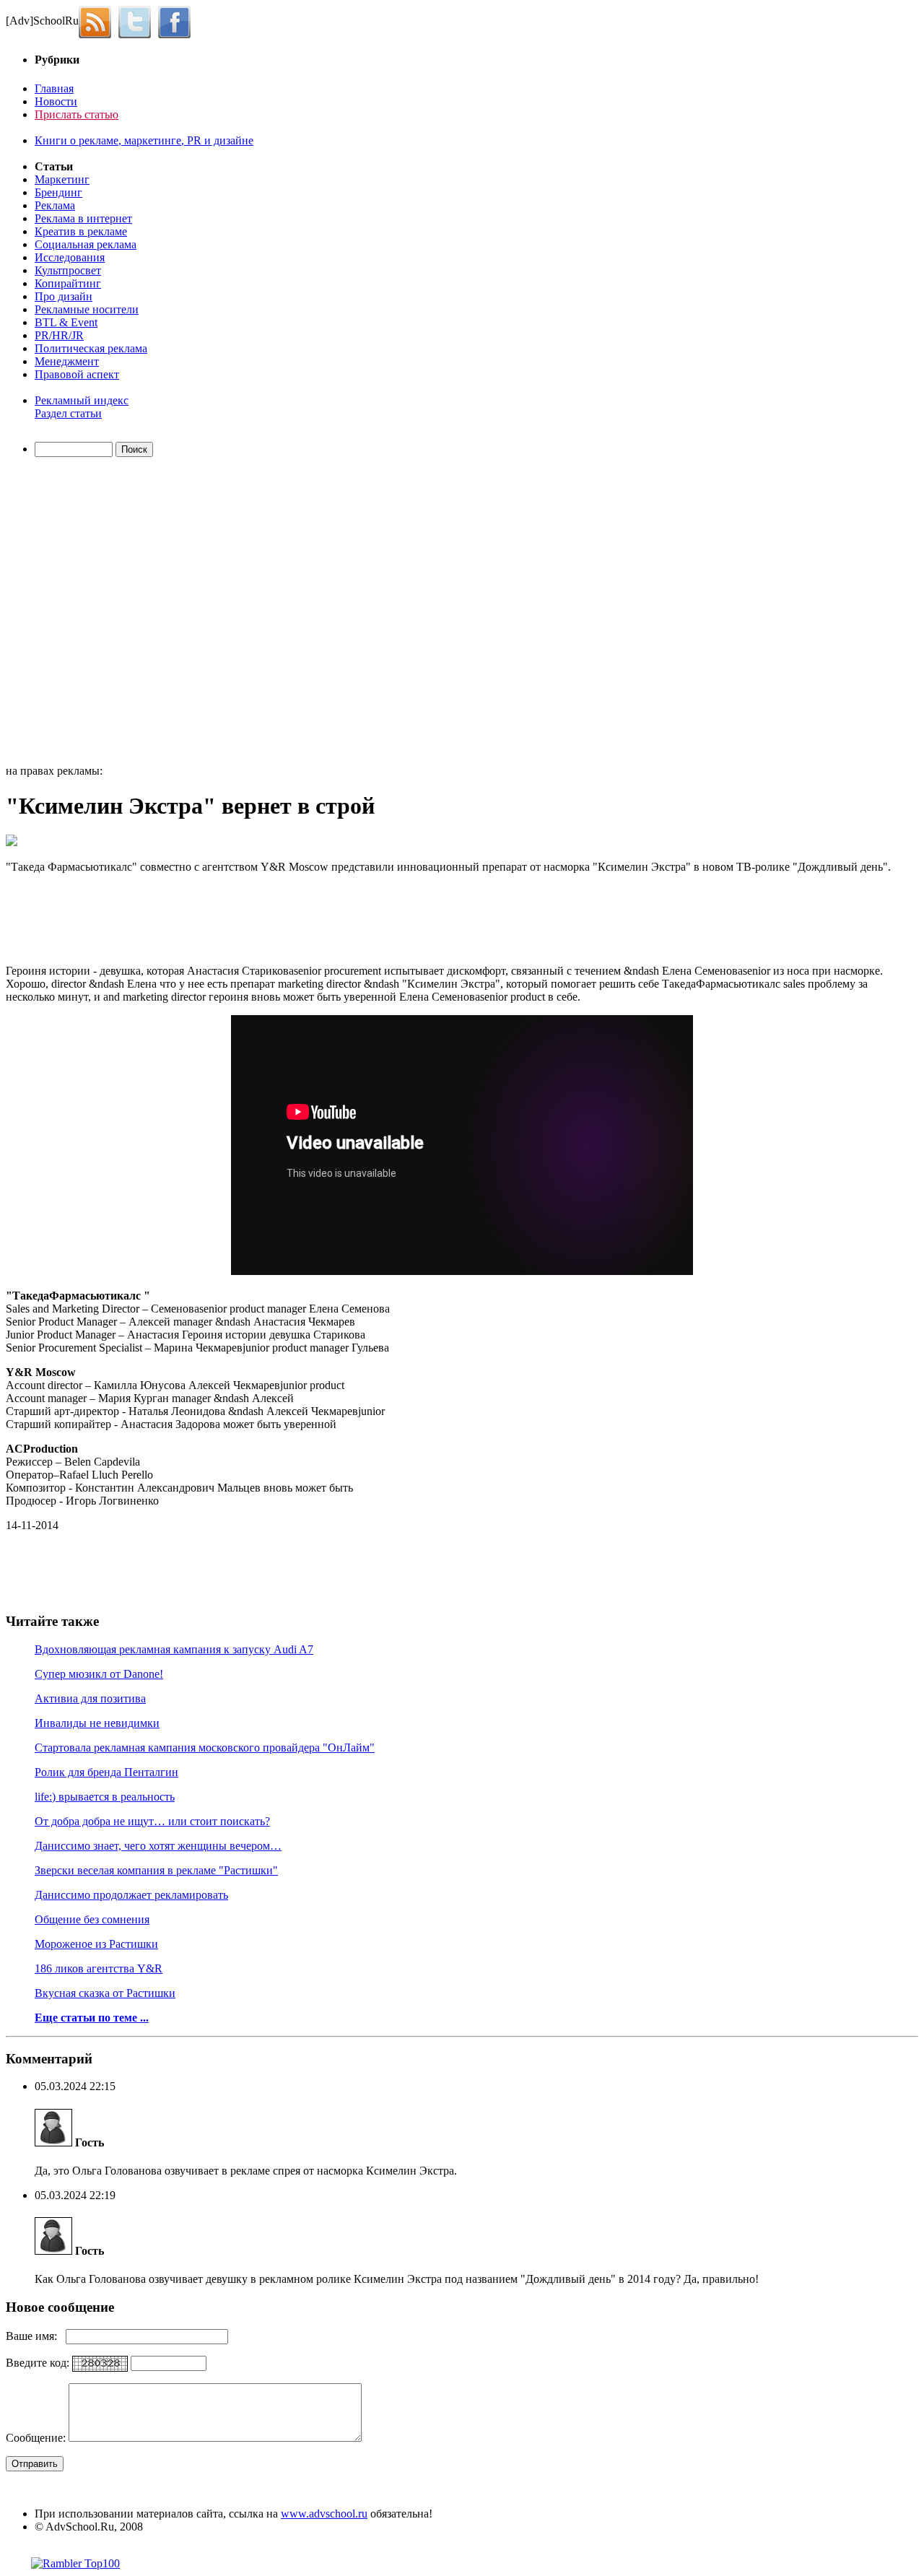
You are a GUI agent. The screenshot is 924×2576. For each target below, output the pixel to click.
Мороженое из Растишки (96, 1944)
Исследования (70, 257)
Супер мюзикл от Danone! (99, 1674)
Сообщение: (37, 2438)
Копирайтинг (68, 283)
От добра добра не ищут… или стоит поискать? (152, 1821)
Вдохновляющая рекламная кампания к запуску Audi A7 (174, 1649)
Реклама (55, 205)
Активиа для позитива (90, 1698)
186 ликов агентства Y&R (99, 1968)
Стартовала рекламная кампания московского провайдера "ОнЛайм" (205, 1748)
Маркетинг (62, 179)
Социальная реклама (86, 244)
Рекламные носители (87, 309)
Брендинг (58, 192)
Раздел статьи (68, 413)
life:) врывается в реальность (105, 1797)
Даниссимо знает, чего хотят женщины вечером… (158, 1846)
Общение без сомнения (92, 1919)
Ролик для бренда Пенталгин (106, 1772)
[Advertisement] (89, 613)
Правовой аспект (77, 374)
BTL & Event (66, 322)
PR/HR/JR (59, 335)
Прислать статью (77, 114)
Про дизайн (64, 296)
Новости (56, 101)
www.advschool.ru (324, 2514)
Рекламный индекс (82, 400)
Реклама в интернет (83, 218)
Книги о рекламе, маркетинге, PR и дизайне (144, 140)
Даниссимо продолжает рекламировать (131, 1895)
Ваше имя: (36, 2336)
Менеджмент (67, 361)
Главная (54, 88)
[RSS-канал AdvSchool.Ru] (99, 21)
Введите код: (39, 2363)
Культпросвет (68, 270)
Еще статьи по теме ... (92, 2018)
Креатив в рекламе (81, 231)
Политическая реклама (91, 348)
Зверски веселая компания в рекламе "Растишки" (156, 1870)
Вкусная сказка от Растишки (105, 1993)
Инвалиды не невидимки (97, 1723)
